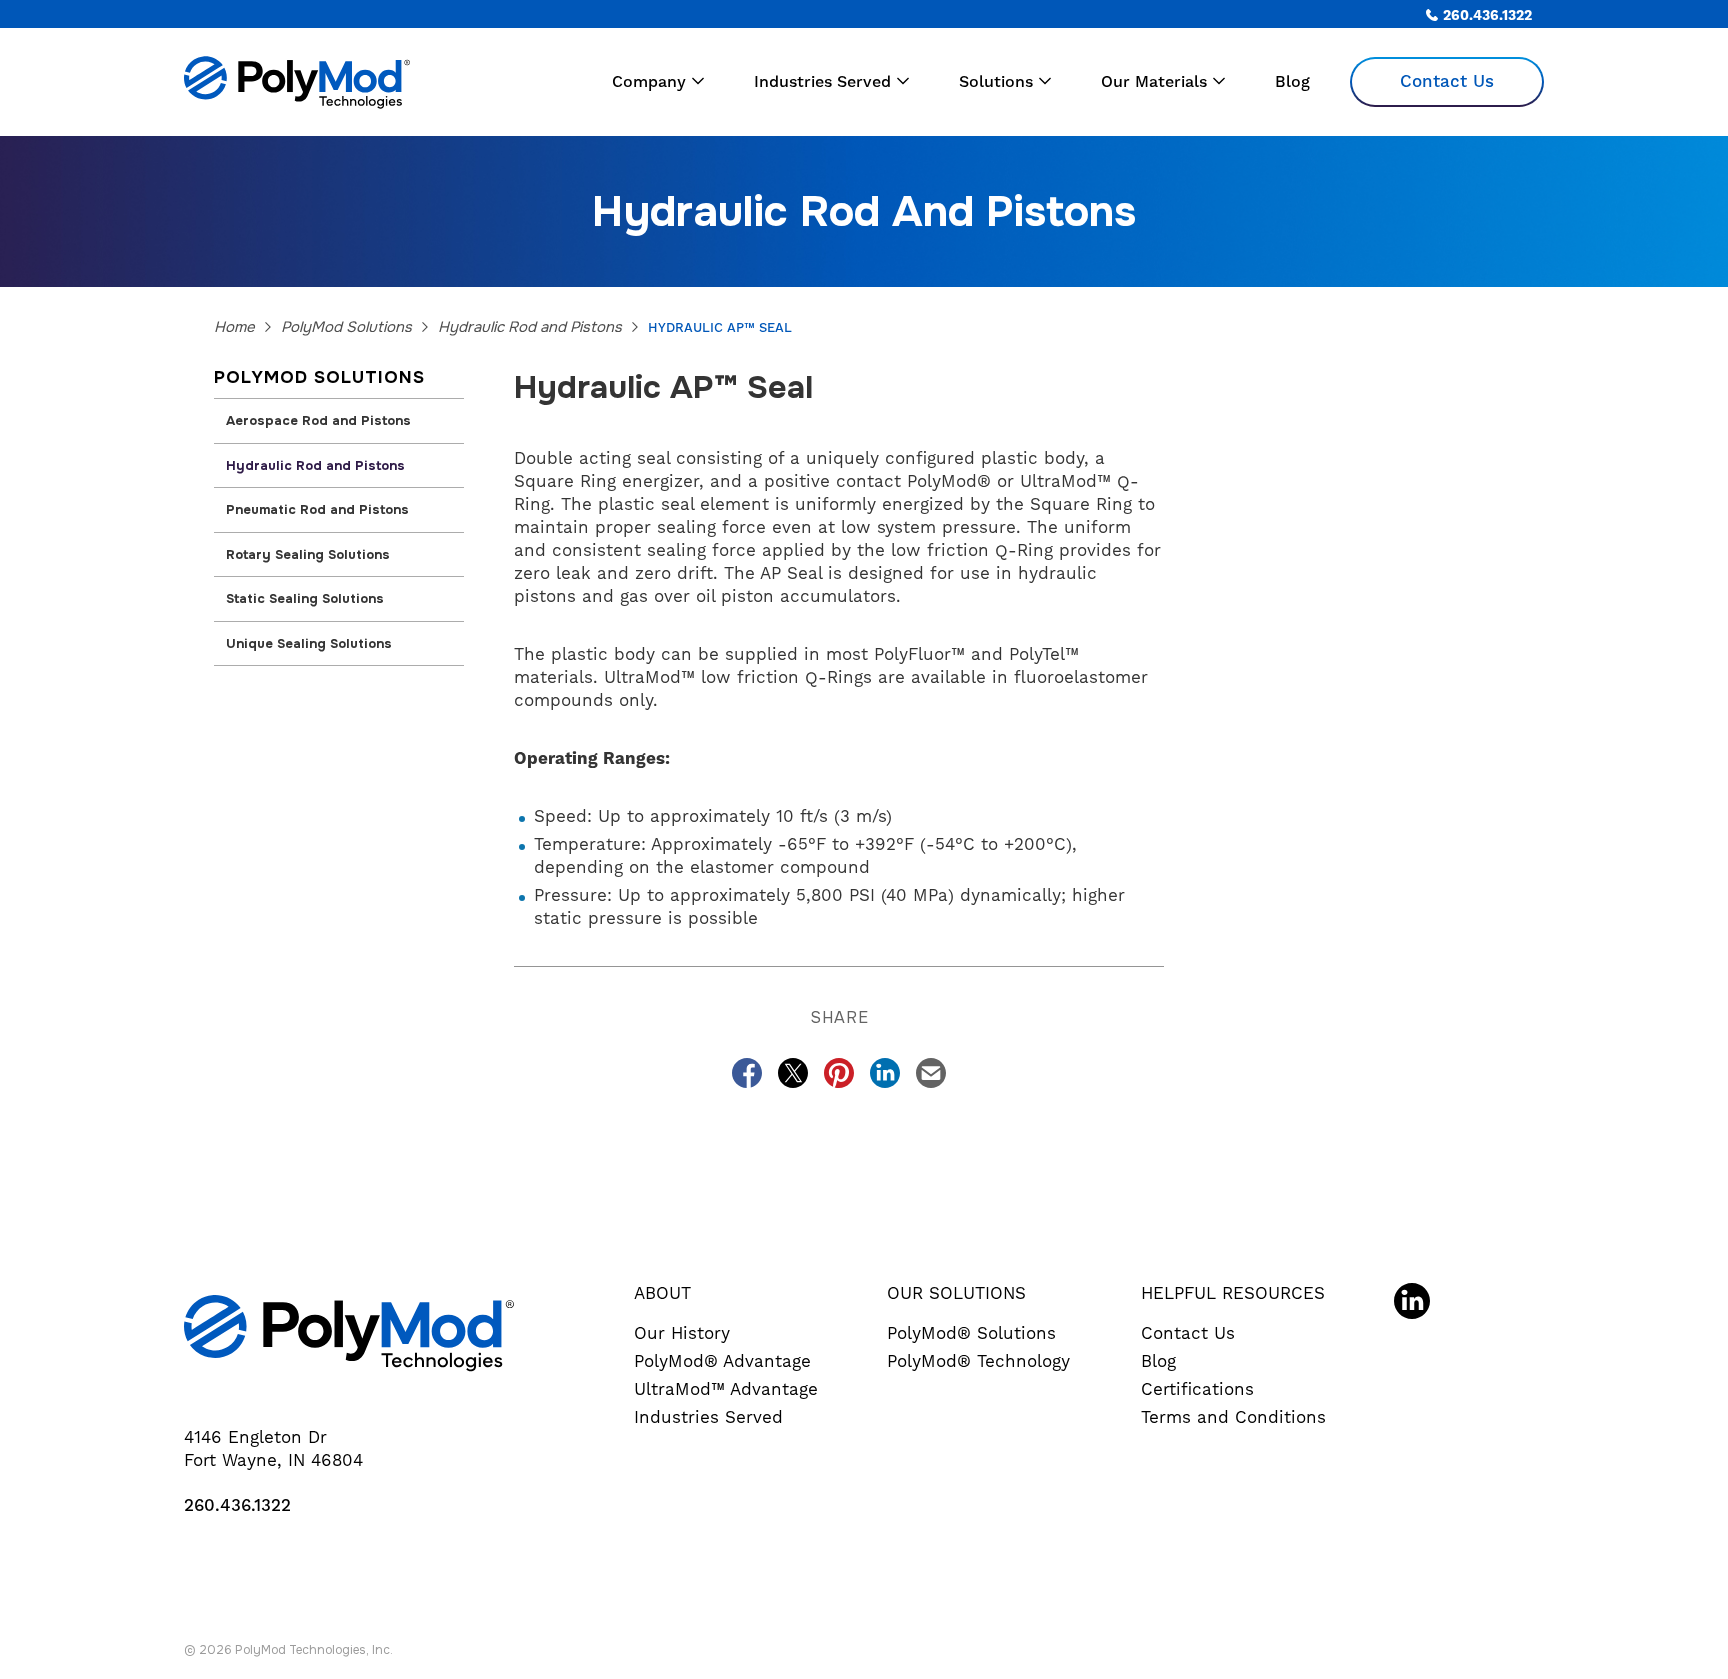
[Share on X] (793, 1073)
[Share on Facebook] (747, 1073)
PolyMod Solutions (346, 327)
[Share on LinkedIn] (885, 1073)
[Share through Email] (931, 1073)
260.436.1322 (237, 1506)
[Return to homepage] (344, 82)
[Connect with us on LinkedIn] (1412, 1301)
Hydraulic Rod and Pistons (530, 327)
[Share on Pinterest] (839, 1073)
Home (234, 327)
